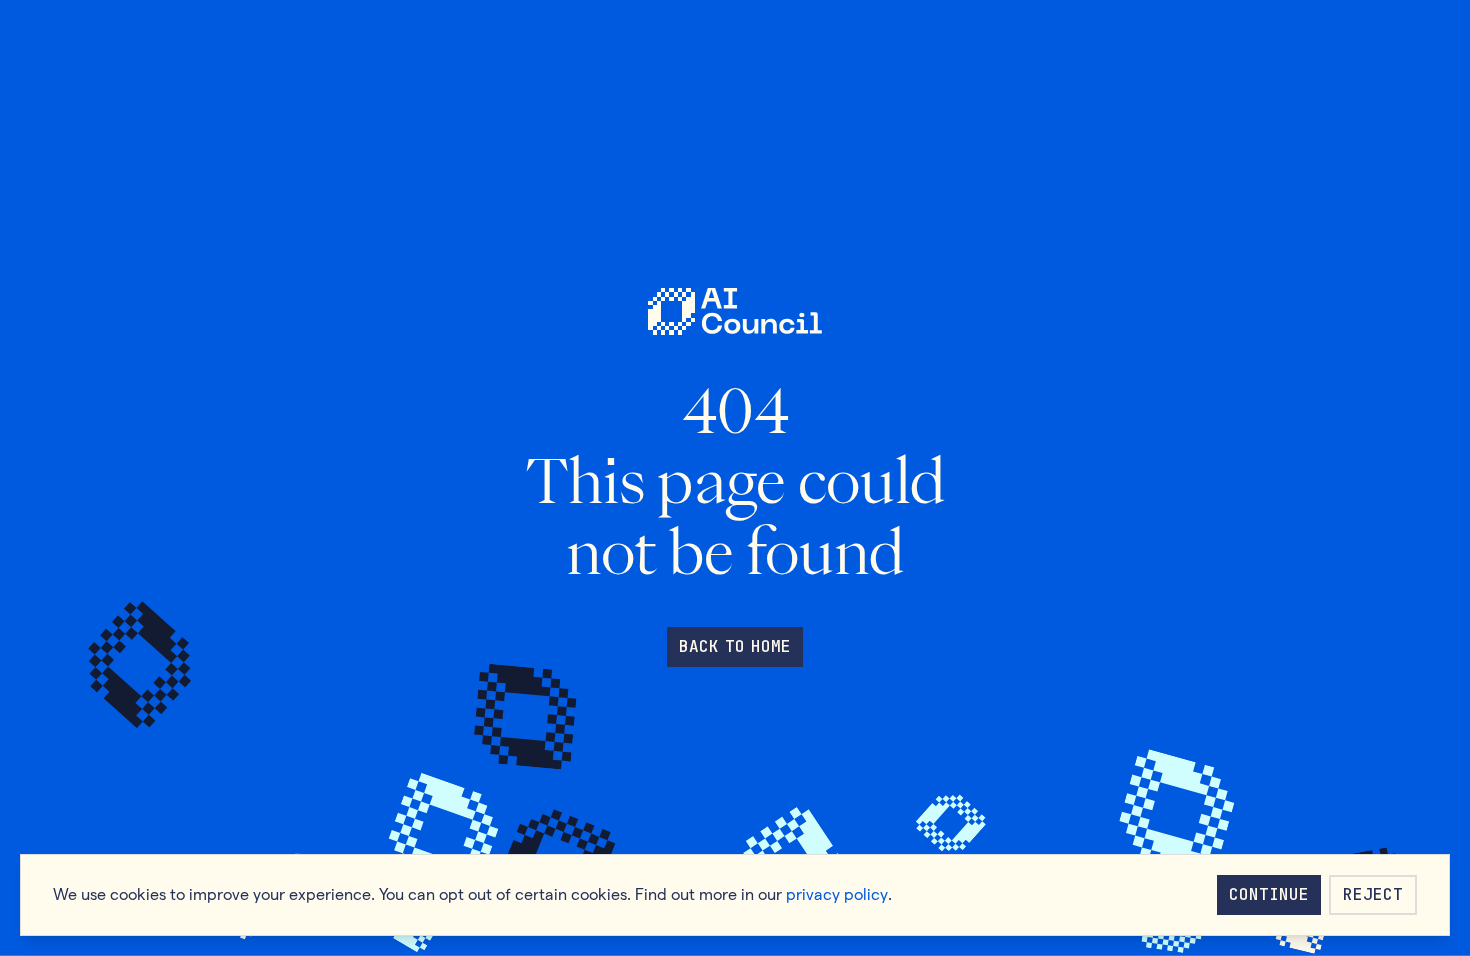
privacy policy (837, 894)
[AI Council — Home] (734, 311)
